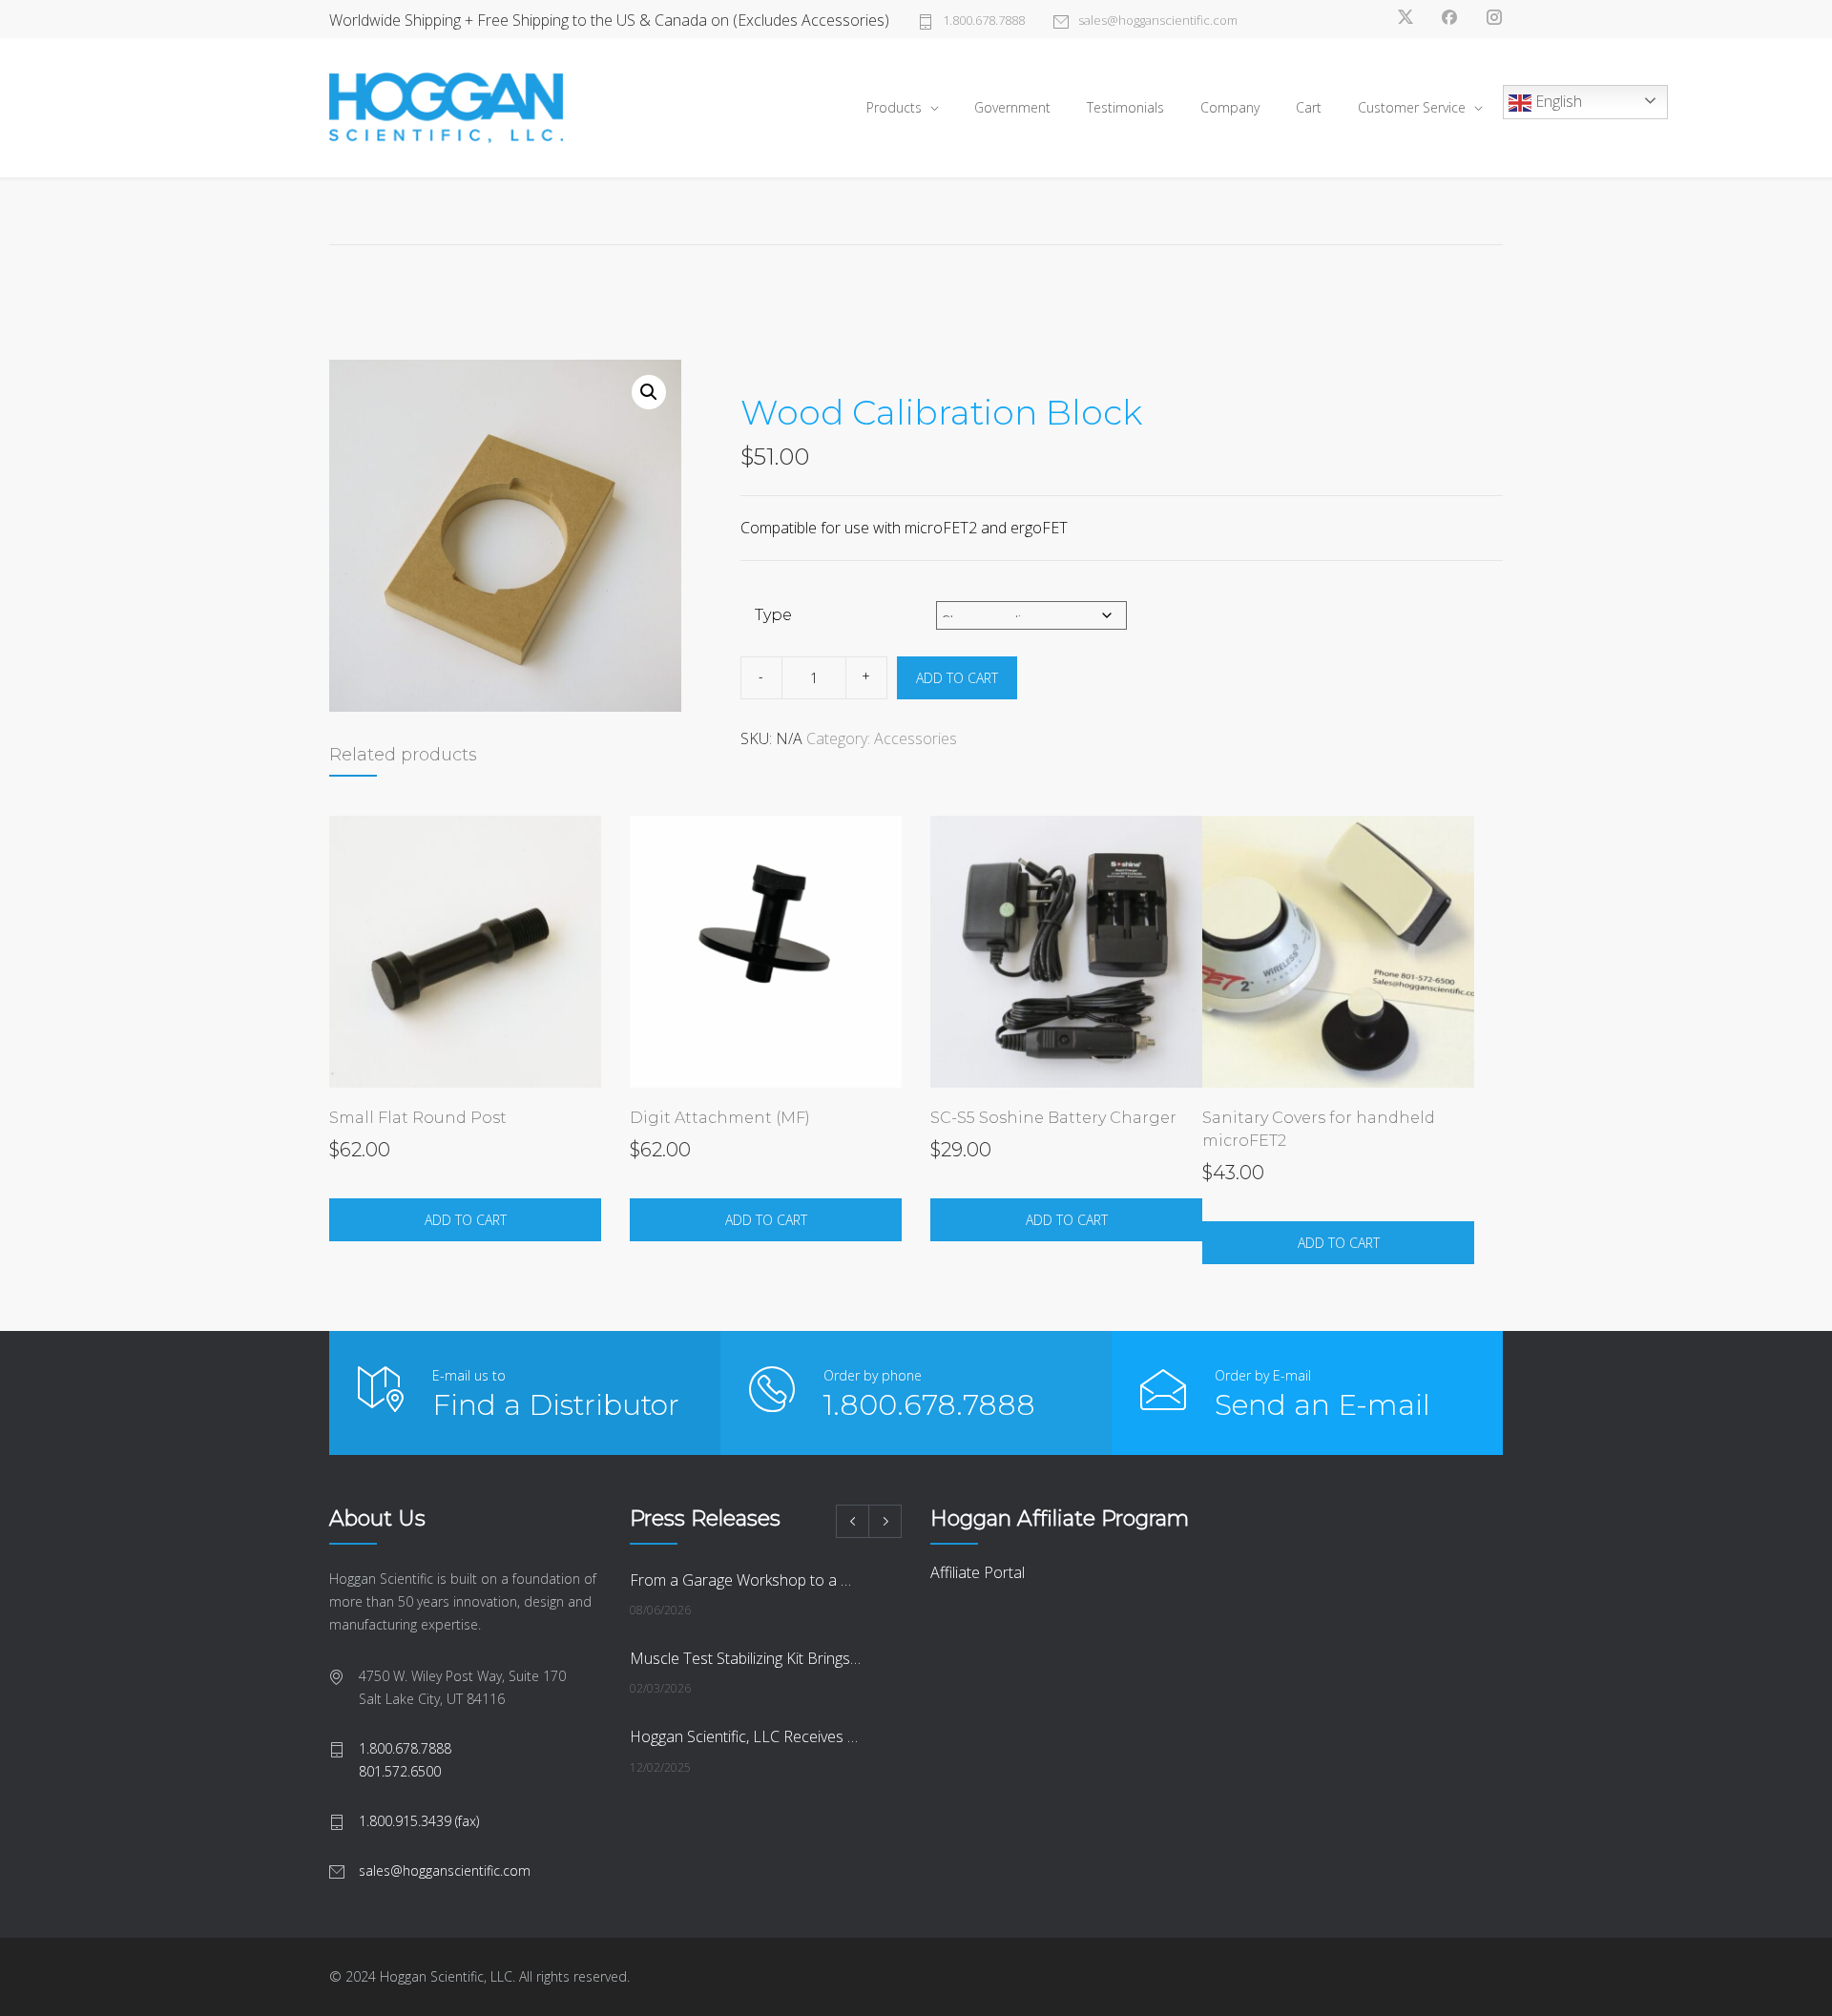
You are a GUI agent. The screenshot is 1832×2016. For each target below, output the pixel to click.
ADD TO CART (957, 678)
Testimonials (1125, 107)
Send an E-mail (1322, 1405)
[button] (649, 392)
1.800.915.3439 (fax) (419, 1821)
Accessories (916, 738)
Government (1012, 107)
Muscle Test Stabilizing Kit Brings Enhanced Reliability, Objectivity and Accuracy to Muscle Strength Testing (745, 1658)
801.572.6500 (400, 1771)
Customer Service (1412, 107)
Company (1230, 107)
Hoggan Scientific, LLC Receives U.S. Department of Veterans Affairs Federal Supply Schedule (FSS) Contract (745, 1736)
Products (894, 107)
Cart (1309, 107)
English (1557, 101)
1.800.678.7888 (984, 20)
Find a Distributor (556, 1405)
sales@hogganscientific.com (1158, 20)
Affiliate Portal (978, 1572)
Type (773, 615)
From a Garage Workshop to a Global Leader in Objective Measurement (745, 1580)
